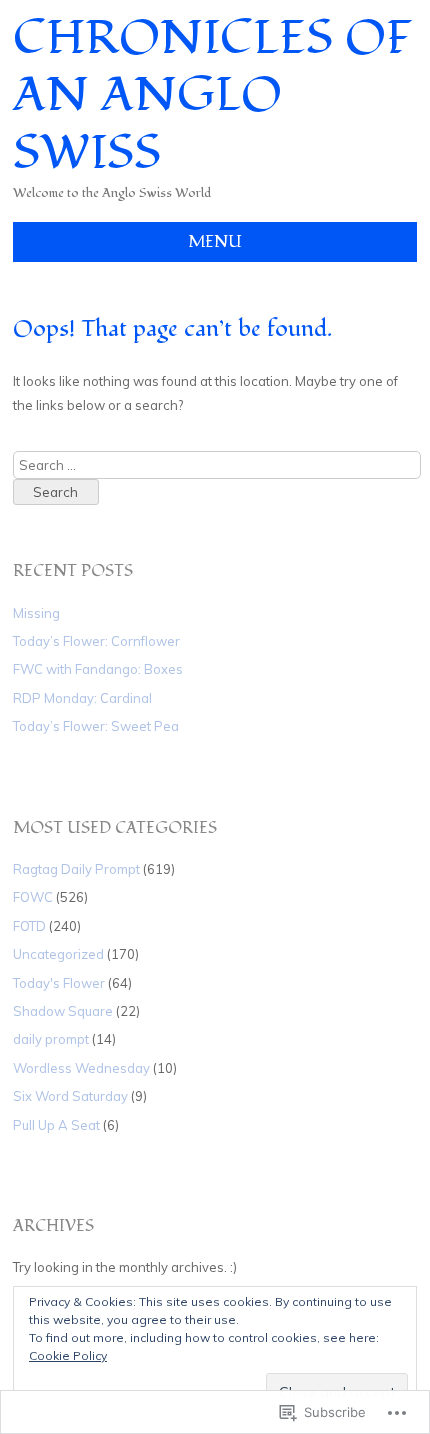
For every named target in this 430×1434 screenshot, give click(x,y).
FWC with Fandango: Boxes (98, 669)
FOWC (33, 897)
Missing (36, 613)
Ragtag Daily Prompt (76, 869)
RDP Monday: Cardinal (82, 698)
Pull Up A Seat (56, 1125)
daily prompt (51, 1039)
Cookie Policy (68, 1355)
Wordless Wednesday (81, 1068)
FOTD (29, 926)
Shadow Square (63, 1011)
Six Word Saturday (70, 1096)
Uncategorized (58, 954)
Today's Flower (59, 983)
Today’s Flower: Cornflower (96, 641)
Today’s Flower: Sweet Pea (96, 726)
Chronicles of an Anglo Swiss (212, 95)
